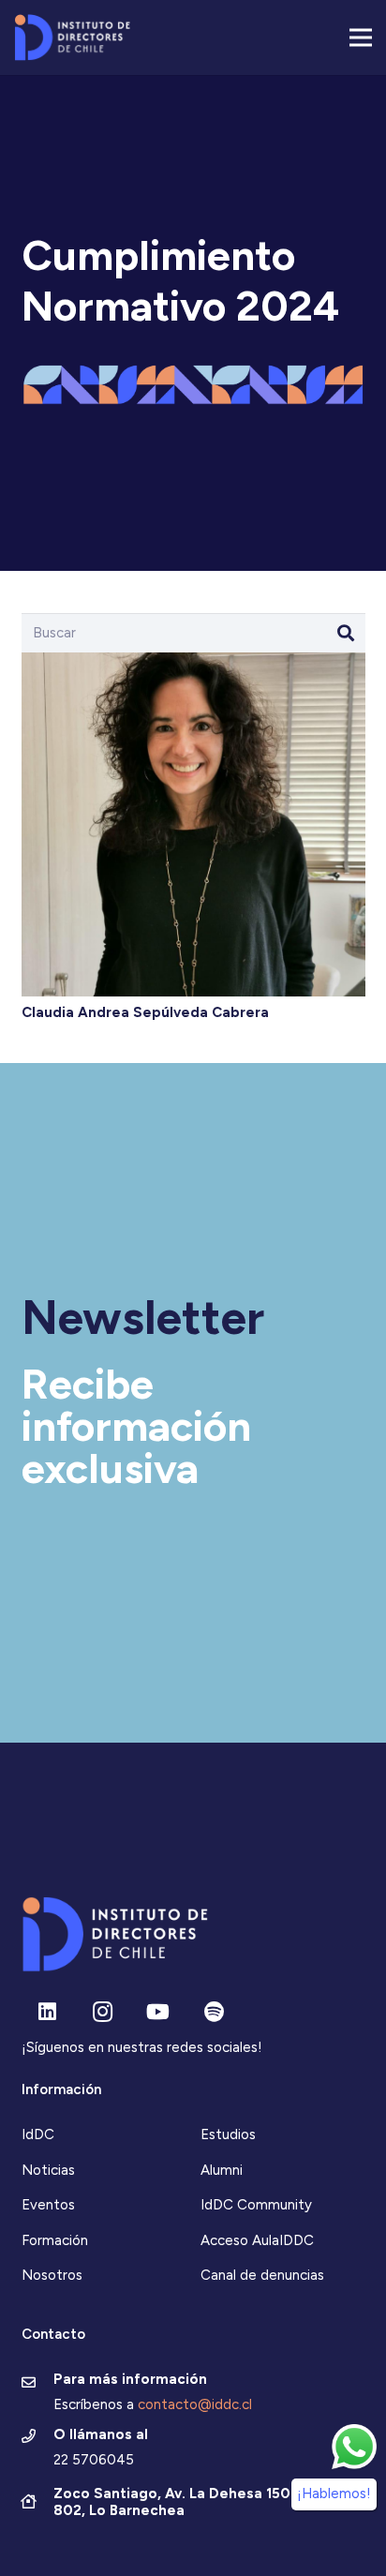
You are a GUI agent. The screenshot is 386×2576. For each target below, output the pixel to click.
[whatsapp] (354, 2447)
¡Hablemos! (334, 2494)
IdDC (38, 2134)
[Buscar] (346, 633)
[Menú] (361, 37)
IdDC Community (256, 2205)
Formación (55, 2240)
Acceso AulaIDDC (257, 2240)
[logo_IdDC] (72, 37)
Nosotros (52, 2275)
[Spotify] (214, 2012)
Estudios (228, 2134)
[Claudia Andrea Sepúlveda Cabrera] (193, 662)
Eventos (48, 2205)
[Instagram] (103, 2012)
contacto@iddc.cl (195, 2404)
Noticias (48, 2170)
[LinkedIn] (47, 2012)
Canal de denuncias (262, 2275)
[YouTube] (158, 2012)
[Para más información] (38, 2384)
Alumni (222, 2170)
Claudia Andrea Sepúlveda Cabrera (145, 1012)
